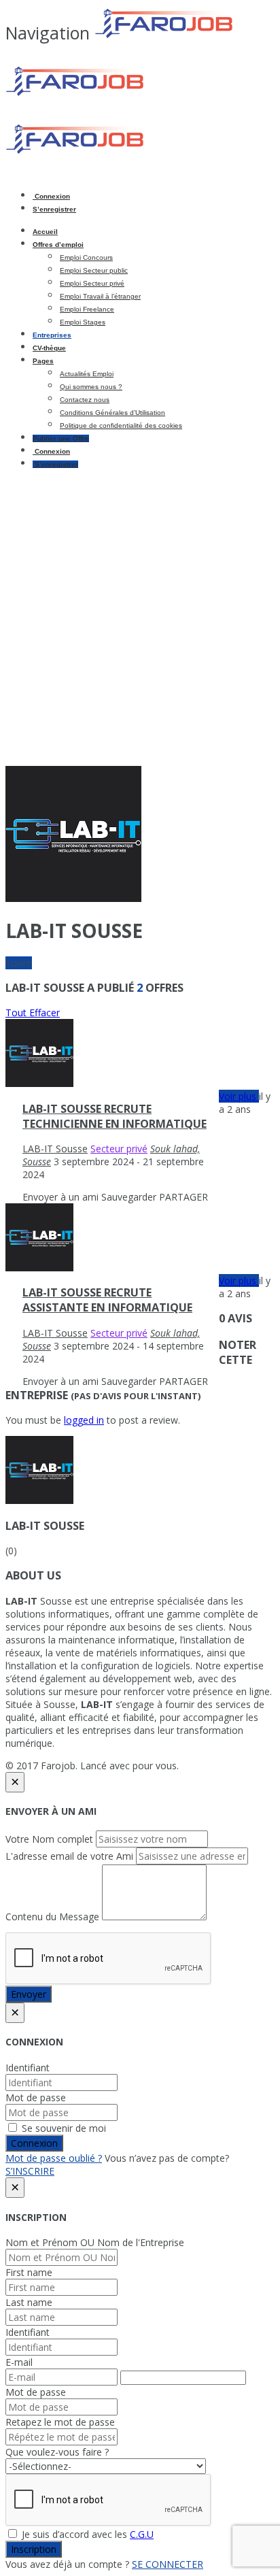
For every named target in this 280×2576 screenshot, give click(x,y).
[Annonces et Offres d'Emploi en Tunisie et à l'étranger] (121, 94)
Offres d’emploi (58, 245)
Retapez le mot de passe (60, 2422)
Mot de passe (36, 2097)
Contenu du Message (52, 1917)
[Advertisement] (140, 619)
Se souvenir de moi (63, 2128)
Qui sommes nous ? (91, 387)
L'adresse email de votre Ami (69, 1856)
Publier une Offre (61, 438)
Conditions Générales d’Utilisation (112, 413)
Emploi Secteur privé (92, 283)
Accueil (45, 232)
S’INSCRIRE (30, 2171)
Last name (29, 2302)
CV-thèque (49, 348)
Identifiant (28, 2068)
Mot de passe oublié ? (54, 2158)
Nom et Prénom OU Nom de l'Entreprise (95, 2242)
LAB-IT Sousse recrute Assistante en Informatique (107, 1300)
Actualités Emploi (87, 374)
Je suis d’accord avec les (86, 2534)
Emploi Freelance (87, 309)
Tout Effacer (33, 1013)
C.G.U (142, 2534)
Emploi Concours (86, 257)
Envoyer (29, 1994)
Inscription (34, 2549)
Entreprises (52, 335)
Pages (43, 361)
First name (29, 2272)
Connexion (51, 196)
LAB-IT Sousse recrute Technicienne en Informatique (115, 1116)
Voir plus (239, 1096)
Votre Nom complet (49, 1839)
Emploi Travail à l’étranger (100, 296)
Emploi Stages (83, 322)
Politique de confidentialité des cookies (121, 425)
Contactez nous (85, 400)
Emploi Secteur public (94, 270)
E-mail (19, 2362)
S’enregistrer (54, 209)
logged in (84, 1420)
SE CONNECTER (168, 2564)
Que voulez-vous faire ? (57, 2452)
